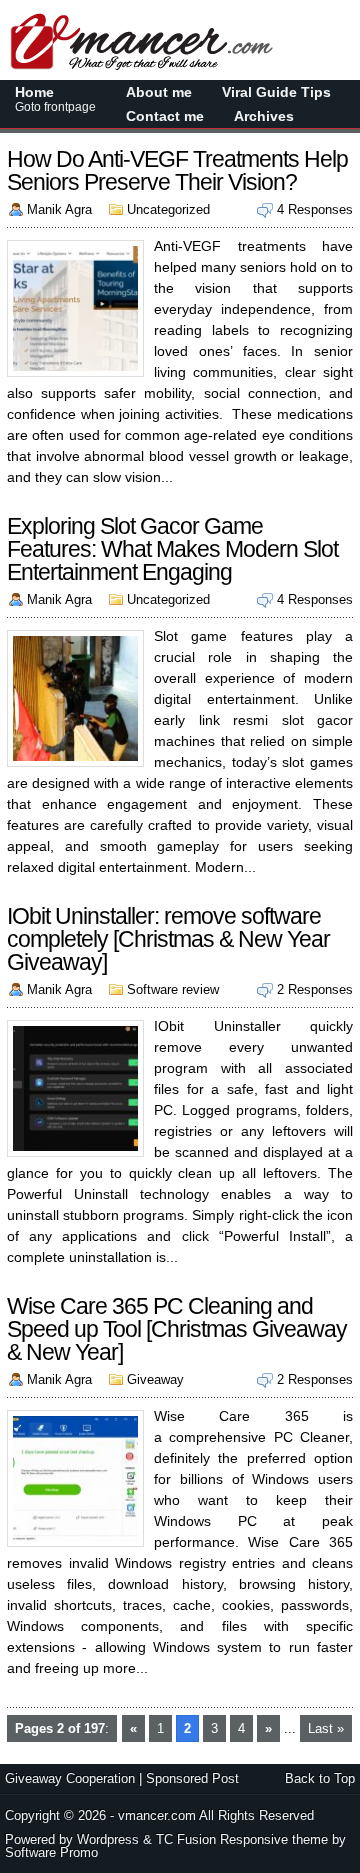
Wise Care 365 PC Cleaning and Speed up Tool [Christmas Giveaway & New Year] (177, 1329)
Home (55, 99)
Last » (326, 1728)
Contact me (165, 116)
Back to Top (320, 1778)
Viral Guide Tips (276, 92)
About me (159, 92)
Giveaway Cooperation (70, 1778)
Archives (264, 116)
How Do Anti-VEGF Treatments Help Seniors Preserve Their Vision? (177, 170)
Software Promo (51, 1852)
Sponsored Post (192, 1778)
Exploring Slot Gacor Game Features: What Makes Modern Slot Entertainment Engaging (172, 549)
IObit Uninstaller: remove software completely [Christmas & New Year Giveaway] (168, 939)
